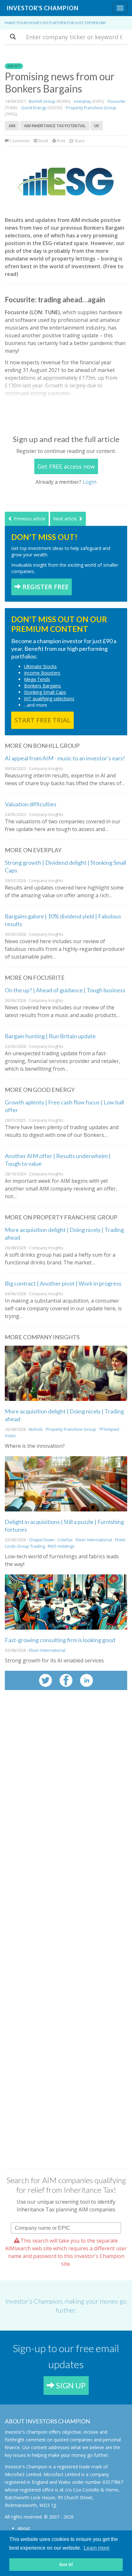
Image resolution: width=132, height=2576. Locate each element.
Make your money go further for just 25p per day (55, 23)
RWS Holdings (61, 1546)
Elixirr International (94, 1540)
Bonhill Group (42, 101)
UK (97, 126)
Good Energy (34, 108)
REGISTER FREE (45, 587)
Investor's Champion (42, 8)
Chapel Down (42, 1540)
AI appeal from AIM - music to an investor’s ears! (65, 758)
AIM (12, 126)
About (24, 2528)
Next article (66, 519)
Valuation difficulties (31, 804)
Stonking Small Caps (45, 692)
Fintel (120, 1540)
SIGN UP (70, 2385)
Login (90, 482)
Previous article (29, 519)
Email (43, 141)
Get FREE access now (66, 466)
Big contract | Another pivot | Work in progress (63, 1283)
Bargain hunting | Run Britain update (50, 1036)
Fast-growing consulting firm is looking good (60, 1640)
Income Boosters (42, 673)
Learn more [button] (97, 2548)
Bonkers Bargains (42, 686)
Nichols (36, 1429)
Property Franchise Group (91, 108)
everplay (83, 101)
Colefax (65, 1540)
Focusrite (116, 101)
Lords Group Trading (25, 1546)
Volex (10, 1436)
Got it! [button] (66, 2564)
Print (61, 141)
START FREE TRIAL (42, 720)
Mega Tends (37, 679)
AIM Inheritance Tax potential (55, 126)
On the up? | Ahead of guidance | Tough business (65, 990)
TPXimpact (109, 1429)
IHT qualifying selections (49, 699)
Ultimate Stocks (40, 666)
